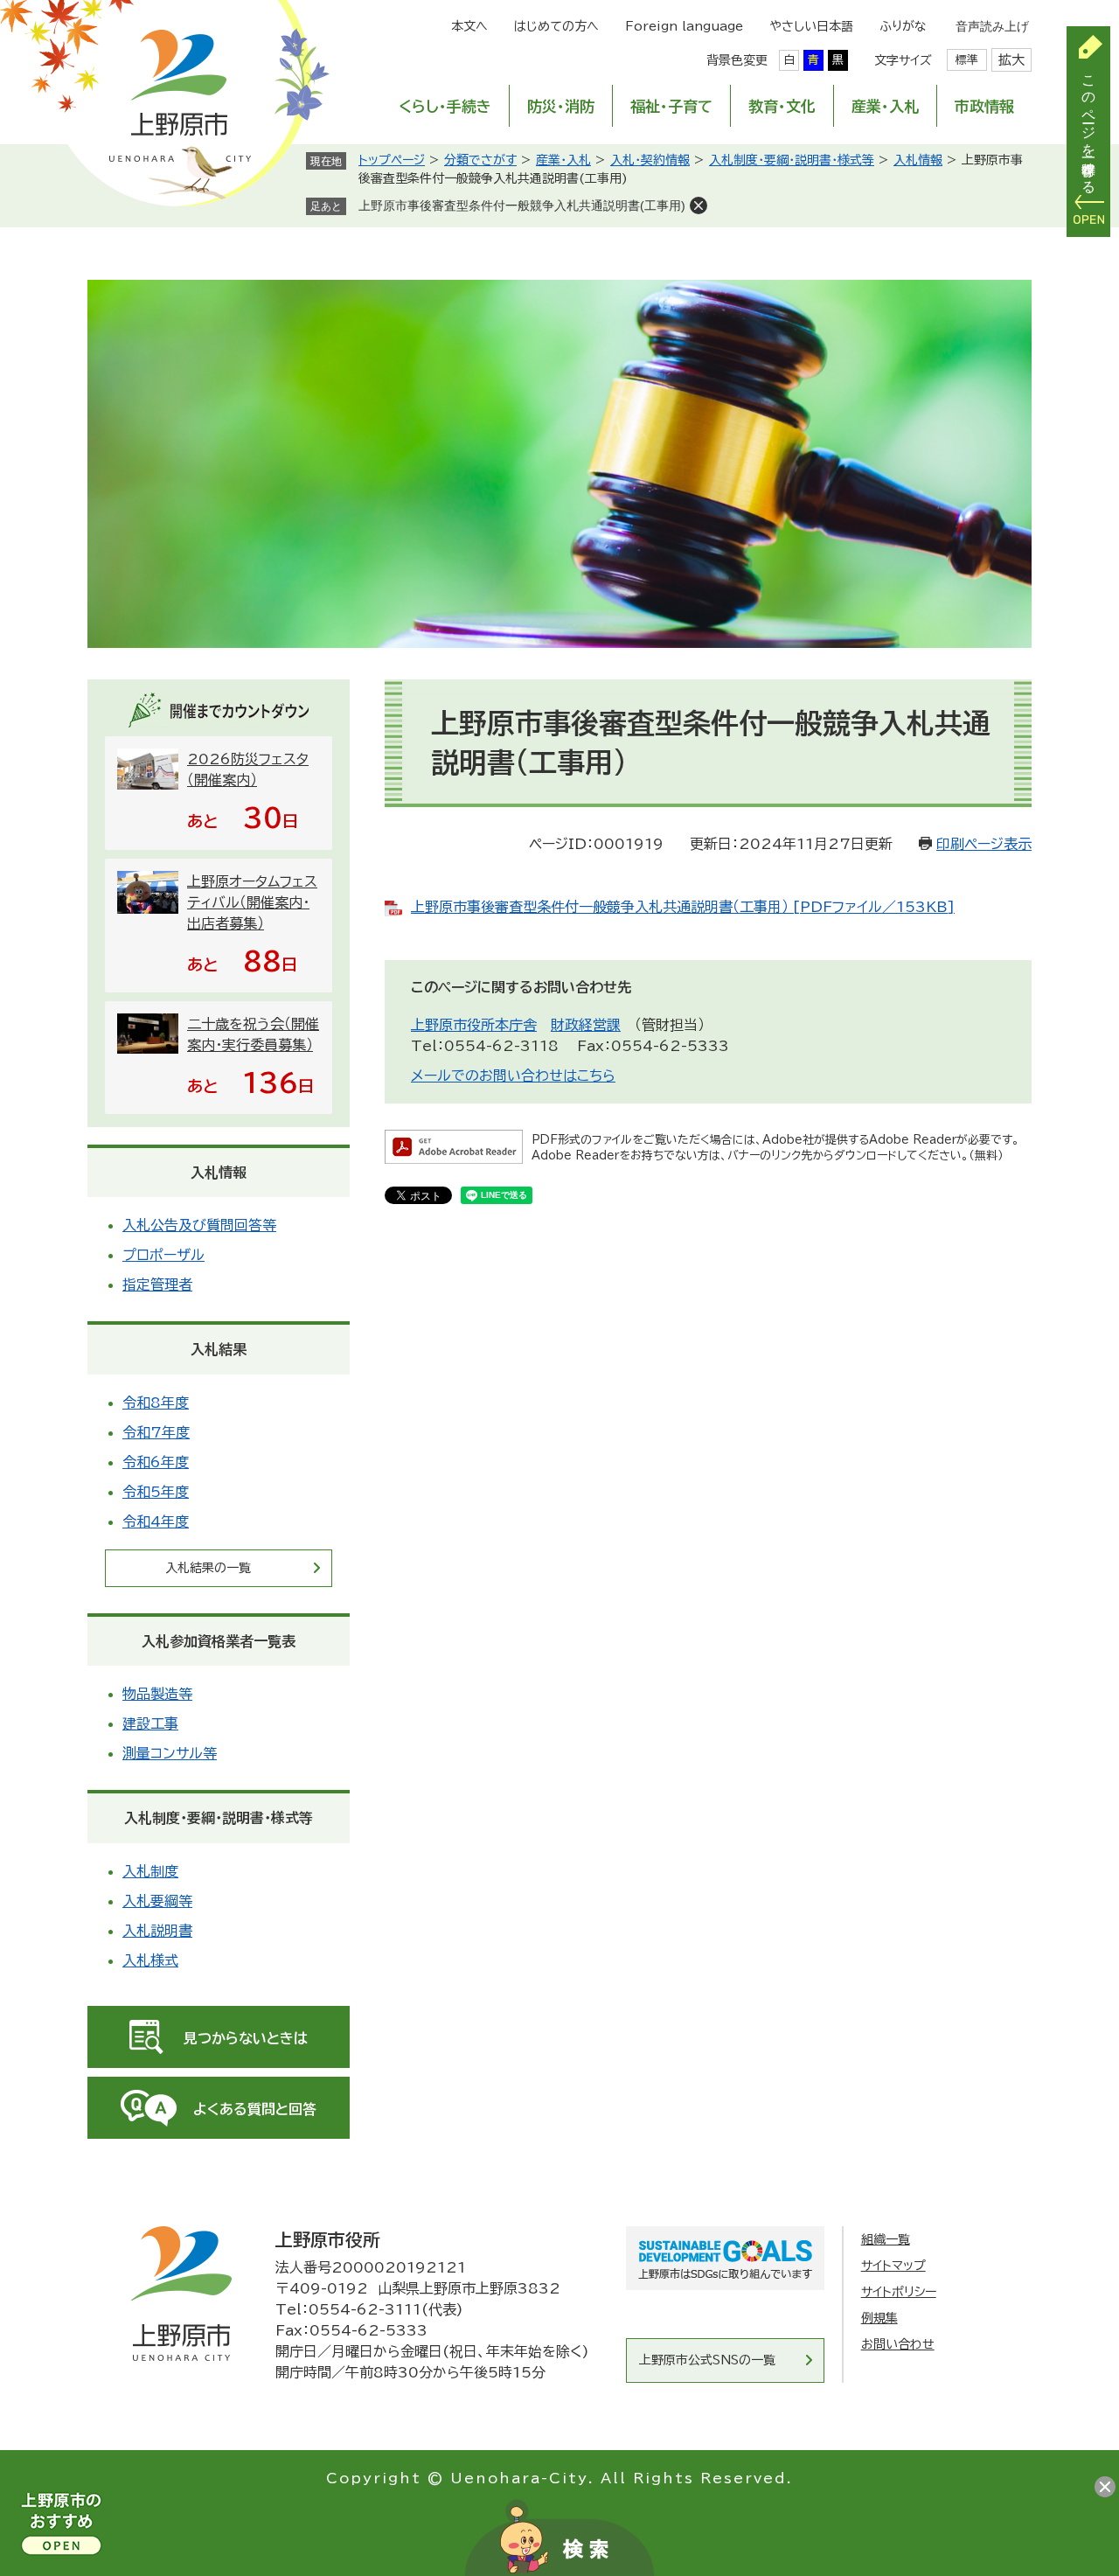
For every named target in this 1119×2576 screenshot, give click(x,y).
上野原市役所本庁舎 (474, 1025)
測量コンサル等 (170, 1753)
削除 (699, 205)
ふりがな (903, 26)
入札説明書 (157, 1931)
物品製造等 (157, 1694)
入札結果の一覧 (208, 1568)
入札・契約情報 (650, 160)
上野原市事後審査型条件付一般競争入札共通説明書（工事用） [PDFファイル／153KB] (683, 907)
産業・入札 (885, 106)
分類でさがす (480, 160)
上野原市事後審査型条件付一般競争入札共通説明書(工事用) (522, 205)
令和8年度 (156, 1403)
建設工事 (150, 1723)
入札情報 (918, 160)
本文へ (469, 26)
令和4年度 (156, 1521)
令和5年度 (156, 1492)
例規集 (879, 2318)
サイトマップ (893, 2266)
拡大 (1011, 60)
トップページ (392, 160)
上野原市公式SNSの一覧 (707, 2360)
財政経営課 (586, 1025)
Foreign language (684, 26)
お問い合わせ (898, 2344)
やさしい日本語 (811, 26)
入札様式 (150, 1960)
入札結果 (219, 1349)
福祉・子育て (671, 106)
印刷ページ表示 (984, 844)
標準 (967, 60)
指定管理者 (157, 1285)
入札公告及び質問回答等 (199, 1225)
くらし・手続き (445, 106)
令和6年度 (156, 1462)
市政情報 (984, 106)
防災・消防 (561, 106)
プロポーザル (163, 1255)
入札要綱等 (157, 1901)
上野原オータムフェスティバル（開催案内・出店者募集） (252, 902)
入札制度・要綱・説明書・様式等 (792, 160)
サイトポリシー (899, 2292)
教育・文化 (782, 106)
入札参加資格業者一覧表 (219, 1641)
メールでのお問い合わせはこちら (513, 1076)
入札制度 (150, 1871)
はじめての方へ (556, 26)
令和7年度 (156, 1432)
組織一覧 (886, 2239)
